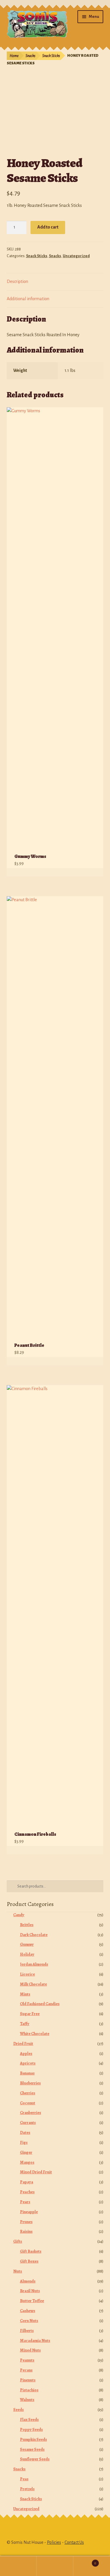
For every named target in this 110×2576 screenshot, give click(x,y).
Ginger (26, 2152)
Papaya (27, 2182)
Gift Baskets (31, 2251)
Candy (19, 1915)
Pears (25, 2202)
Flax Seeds (29, 2420)
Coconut (28, 2103)
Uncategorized (76, 256)
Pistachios (29, 2390)
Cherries (28, 2093)
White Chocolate (35, 2034)
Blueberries (30, 2083)
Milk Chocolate (33, 1984)
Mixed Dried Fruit (36, 2172)
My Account (18, 2566)
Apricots (28, 2063)
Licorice (27, 1974)
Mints (25, 1994)
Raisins (26, 2231)
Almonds (28, 2281)
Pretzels (27, 2489)
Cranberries (31, 2113)
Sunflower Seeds (35, 2459)
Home (14, 56)
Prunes (26, 2222)
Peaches (27, 2192)
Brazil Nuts (30, 2291)
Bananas (27, 2073)
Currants (28, 2123)
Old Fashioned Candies (40, 2004)
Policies (54, 2542)
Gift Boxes (29, 2261)
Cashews (28, 2311)
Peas (24, 2479)
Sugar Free (30, 2014)
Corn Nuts (29, 2321)
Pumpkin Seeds (33, 2440)
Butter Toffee (32, 2301)
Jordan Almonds (34, 1964)
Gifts (18, 2241)
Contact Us (74, 2542)
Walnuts (27, 2400)
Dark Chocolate (34, 1935)
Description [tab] (17, 281)
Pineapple (29, 2212)
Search (55, 2566)
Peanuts (27, 2360)
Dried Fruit (23, 2044)
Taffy (25, 2024)
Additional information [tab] (28, 299)
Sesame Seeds (32, 2449)
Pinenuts (28, 2380)
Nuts (18, 2271)
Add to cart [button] (92, 872)
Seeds (18, 2410)
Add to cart (48, 227)
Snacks (30, 56)
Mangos (27, 2162)
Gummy (27, 1944)
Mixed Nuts (30, 2350)
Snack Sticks (51, 56)
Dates (25, 2133)
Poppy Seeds (31, 2430)
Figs (24, 2143)
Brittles (27, 1925)
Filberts (27, 2331)
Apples (26, 2054)
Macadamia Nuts (35, 2341)
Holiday (27, 1954)
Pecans (26, 2370)
